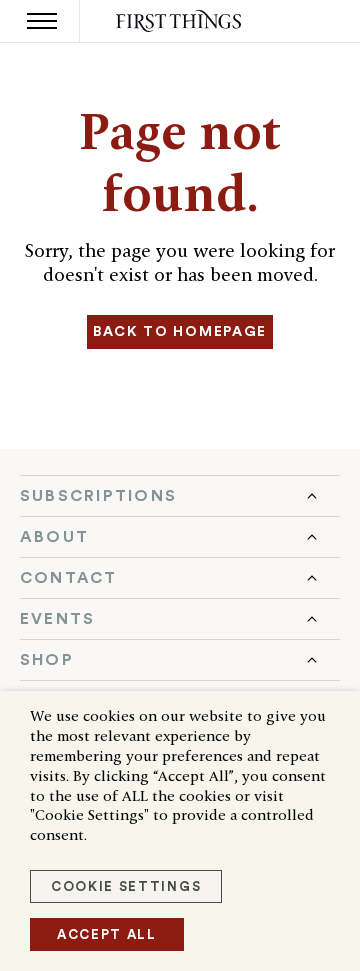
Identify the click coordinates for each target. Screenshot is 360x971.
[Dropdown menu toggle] (180, 496)
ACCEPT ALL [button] (107, 934)
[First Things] (180, 21)
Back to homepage (180, 332)
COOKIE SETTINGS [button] (126, 886)
